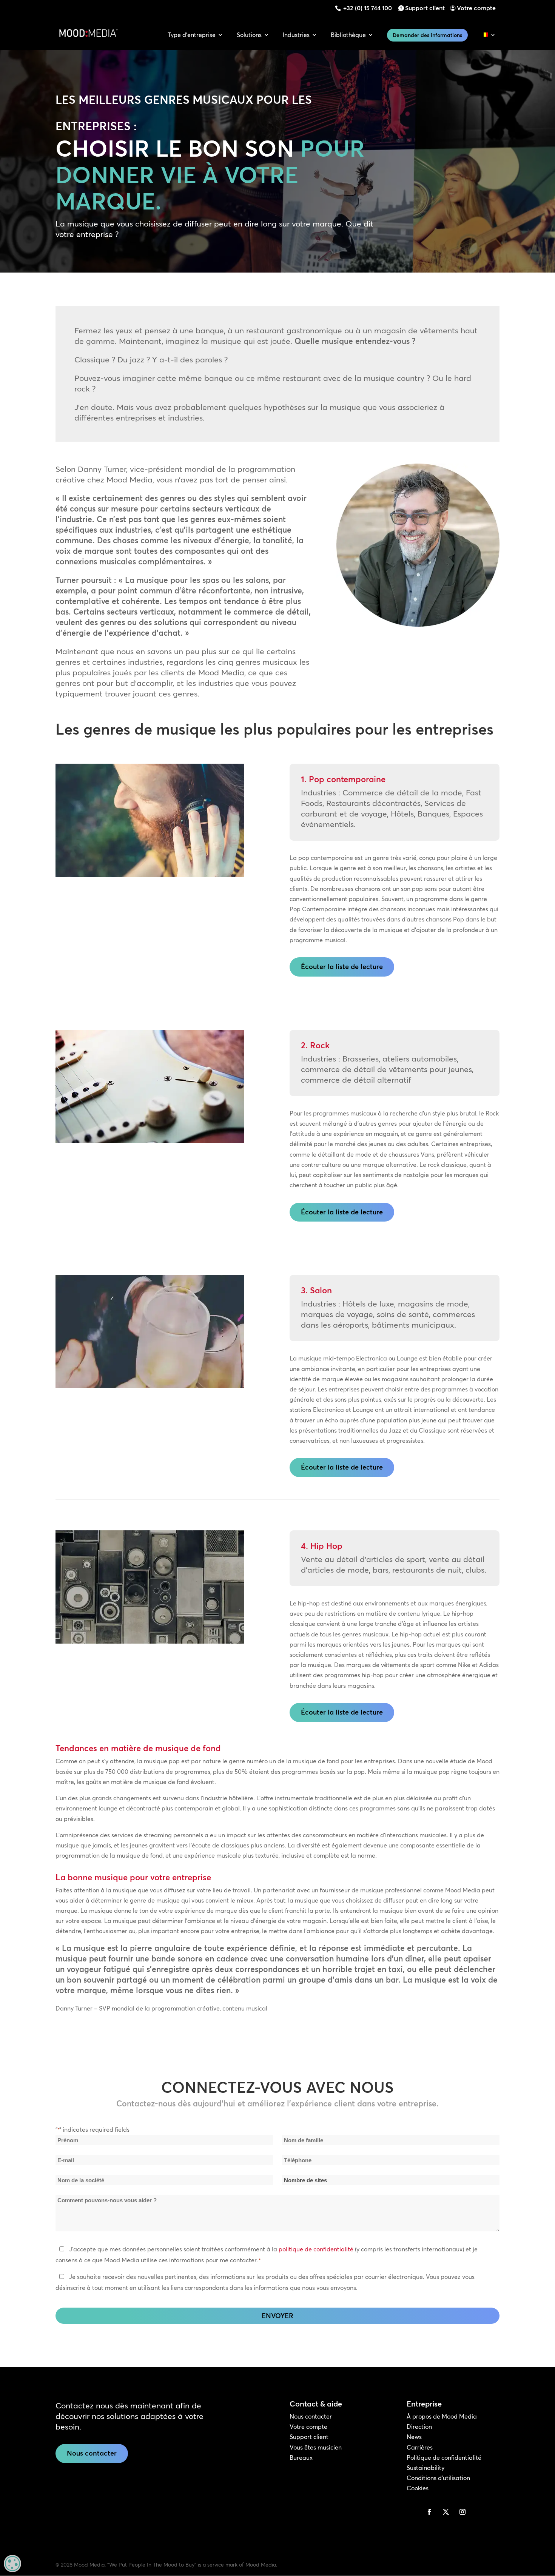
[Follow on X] (446, 2512)
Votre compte (476, 8)
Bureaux (301, 2457)
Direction (419, 2427)
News (414, 2437)
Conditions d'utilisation (438, 2478)
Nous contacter (92, 2453)
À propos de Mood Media (442, 2416)
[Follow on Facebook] (429, 2512)
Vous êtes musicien (316, 2447)
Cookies (418, 2488)
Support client (425, 8)
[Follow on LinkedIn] (413, 2512)
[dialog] (12, 2564)
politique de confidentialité (316, 2249)
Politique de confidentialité (444, 2457)
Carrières (420, 2447)
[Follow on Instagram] (462, 2512)
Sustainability (425, 2468)
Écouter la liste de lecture (342, 967)
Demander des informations (427, 35)
